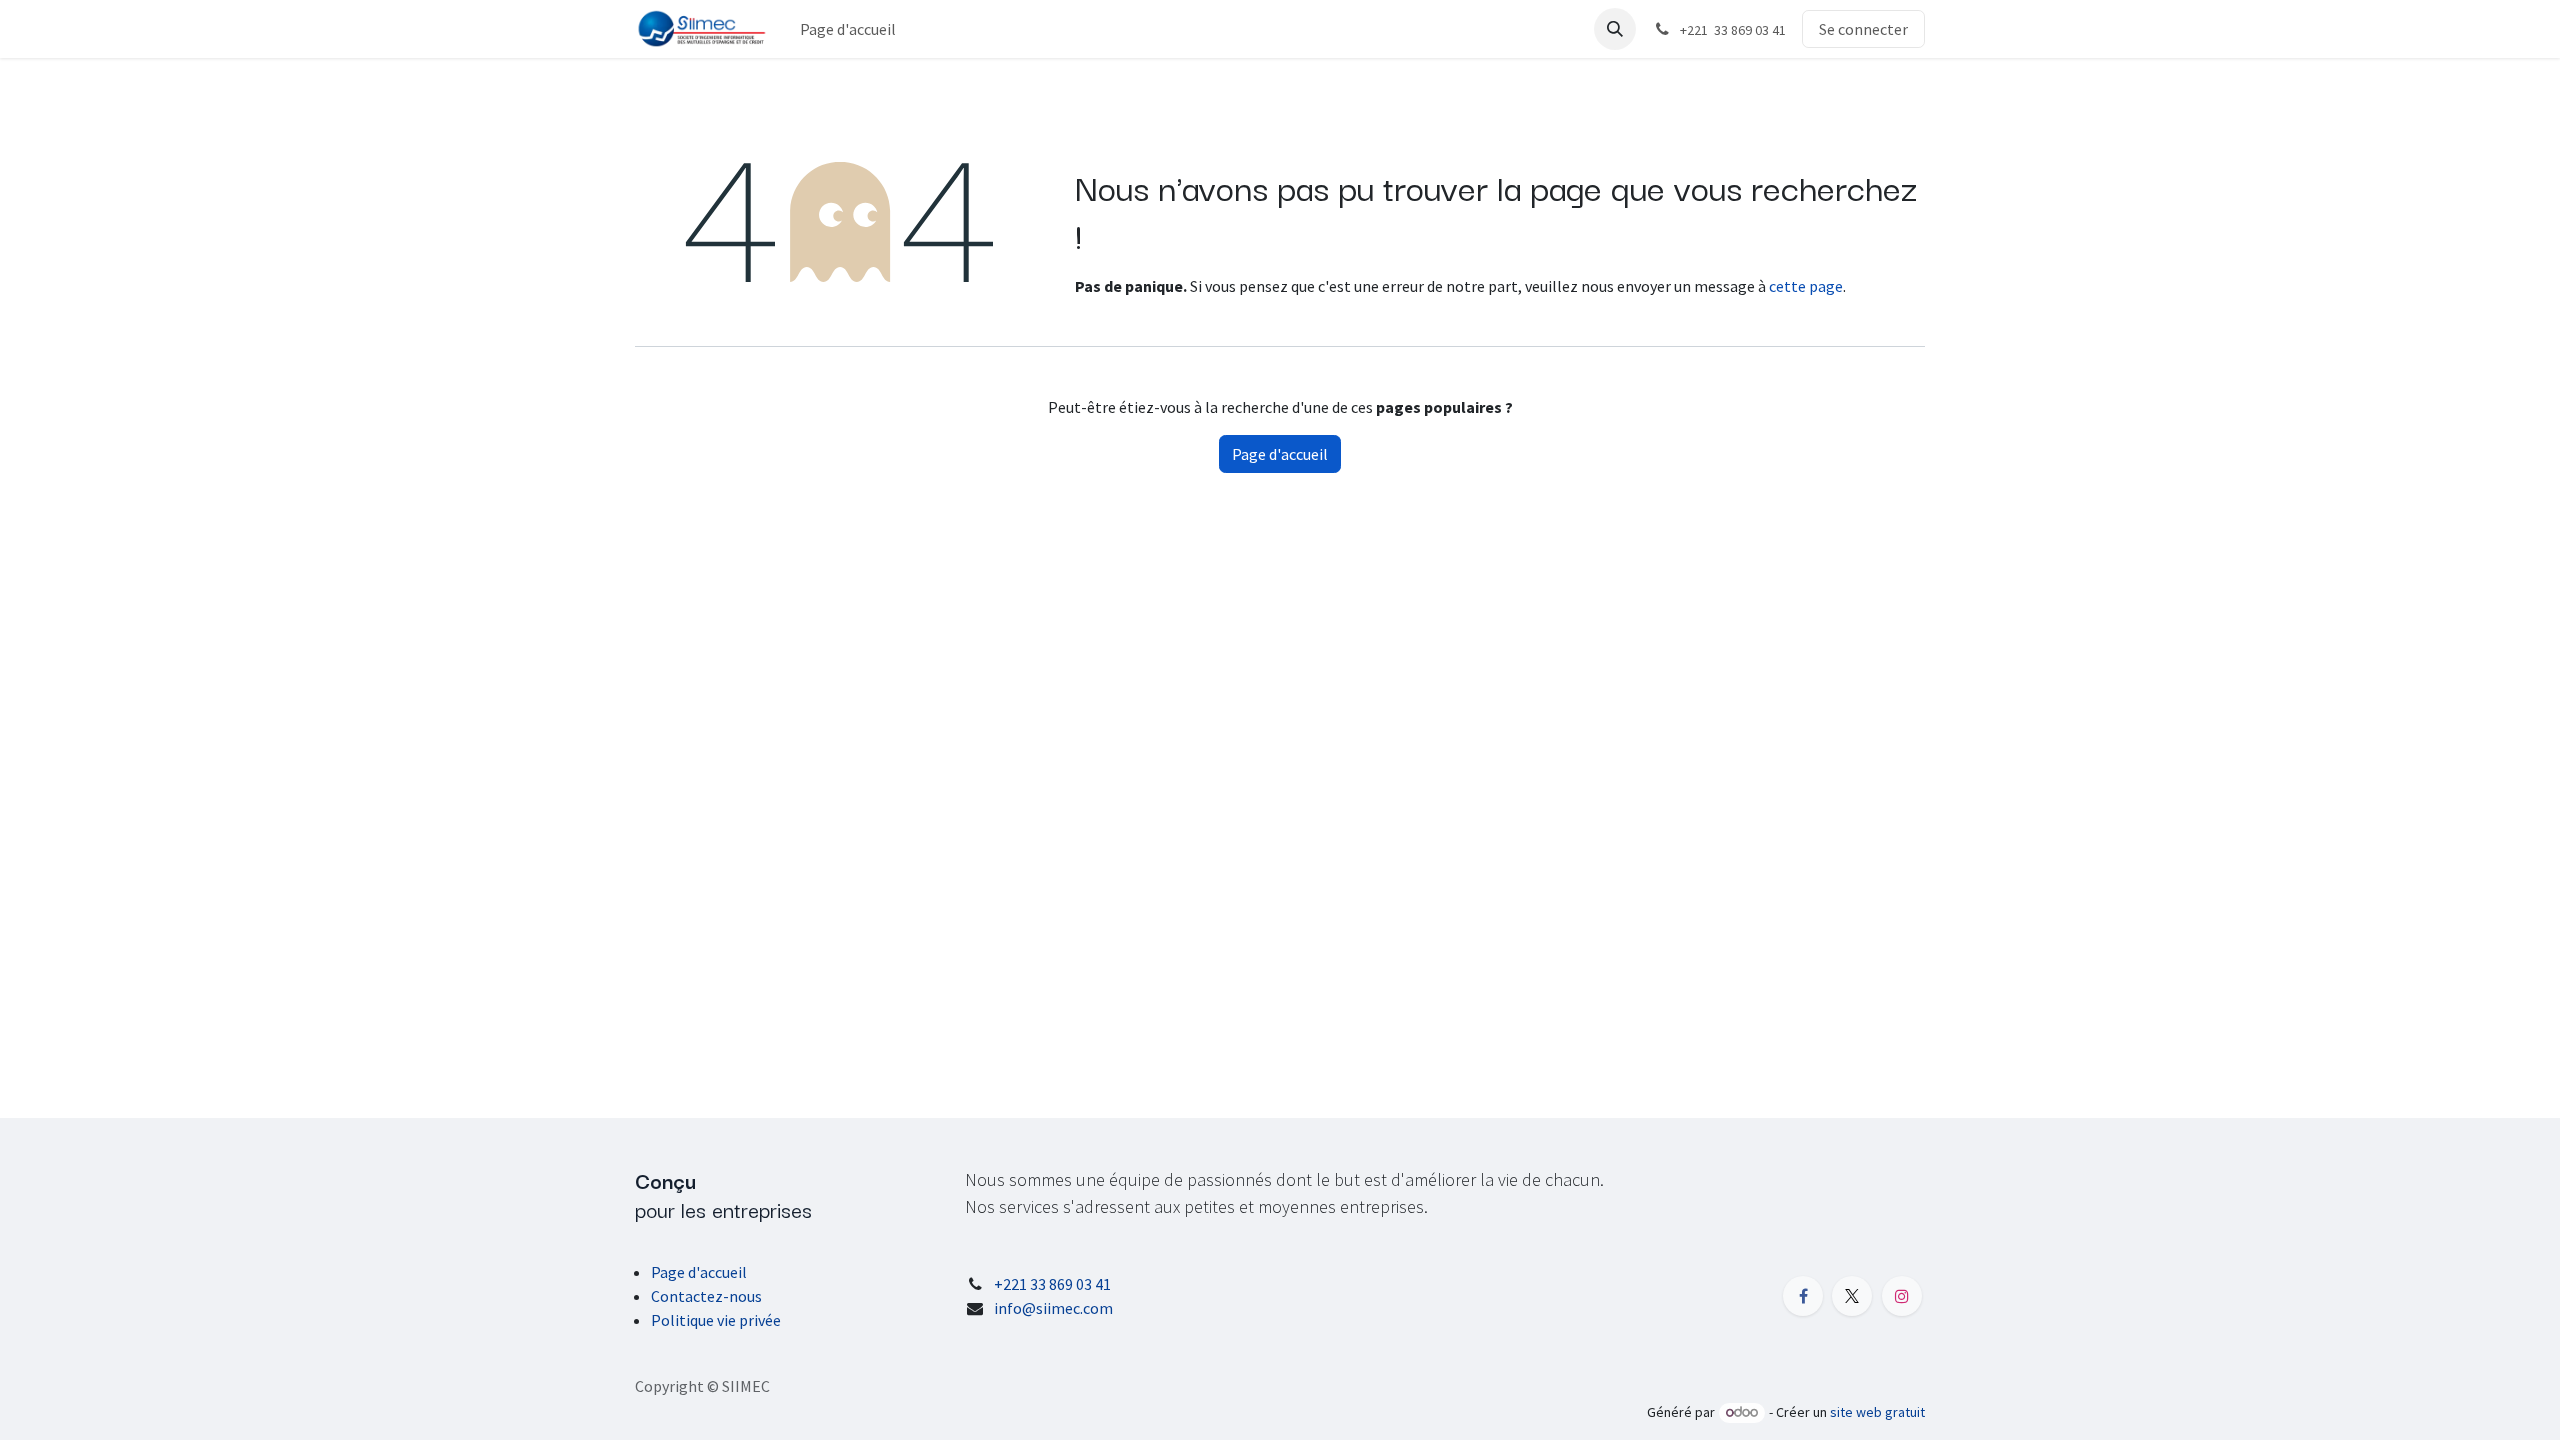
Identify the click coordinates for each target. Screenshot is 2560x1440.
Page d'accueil (1280, 454)
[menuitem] (848, 29)
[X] (1852, 1296)
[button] (1615, 29)
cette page (1806, 286)
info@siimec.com (1053, 1308)
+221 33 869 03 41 (1052, 1284)
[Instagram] (1902, 1296)
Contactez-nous (706, 1296)
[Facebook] (1803, 1296)
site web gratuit (1877, 1412)
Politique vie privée (716, 1320)
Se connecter (1863, 29)
